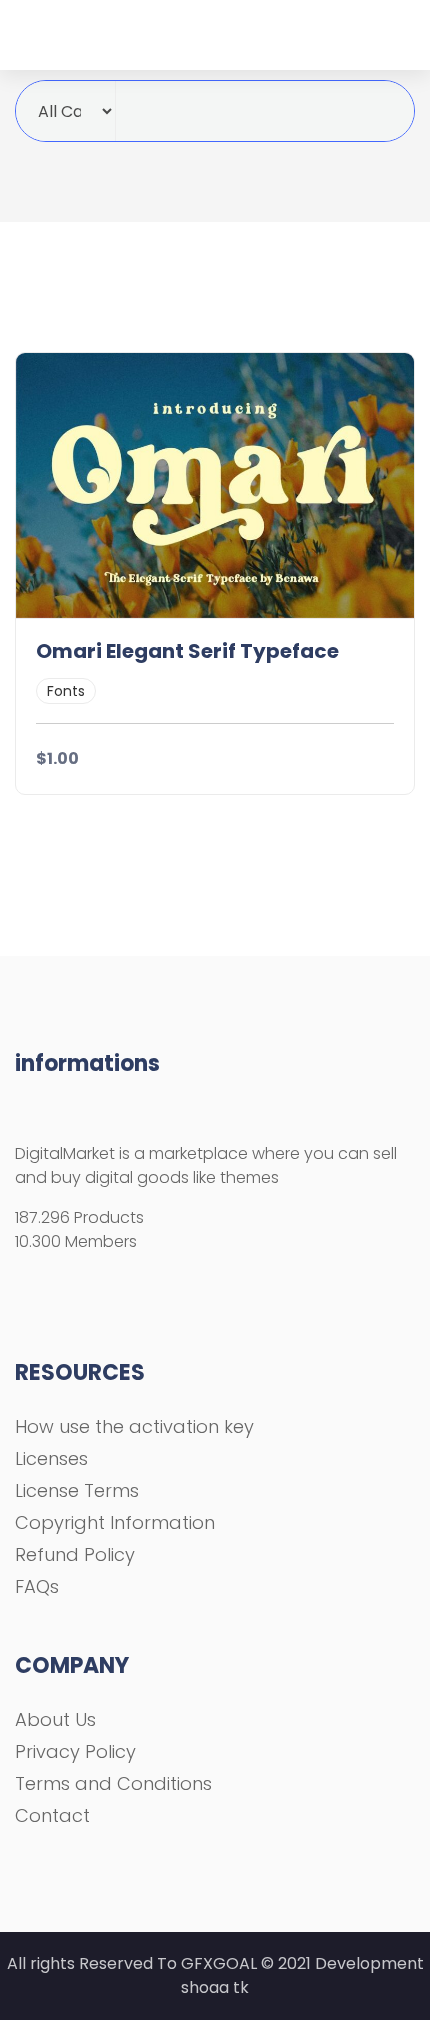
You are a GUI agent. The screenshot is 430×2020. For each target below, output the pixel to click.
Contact (52, 1815)
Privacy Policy (75, 1751)
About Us (55, 1719)
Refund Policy (75, 1554)
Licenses (51, 1458)
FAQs (37, 1586)
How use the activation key (134, 1426)
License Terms (77, 1490)
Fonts (66, 691)
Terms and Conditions (113, 1783)
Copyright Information (115, 1522)
